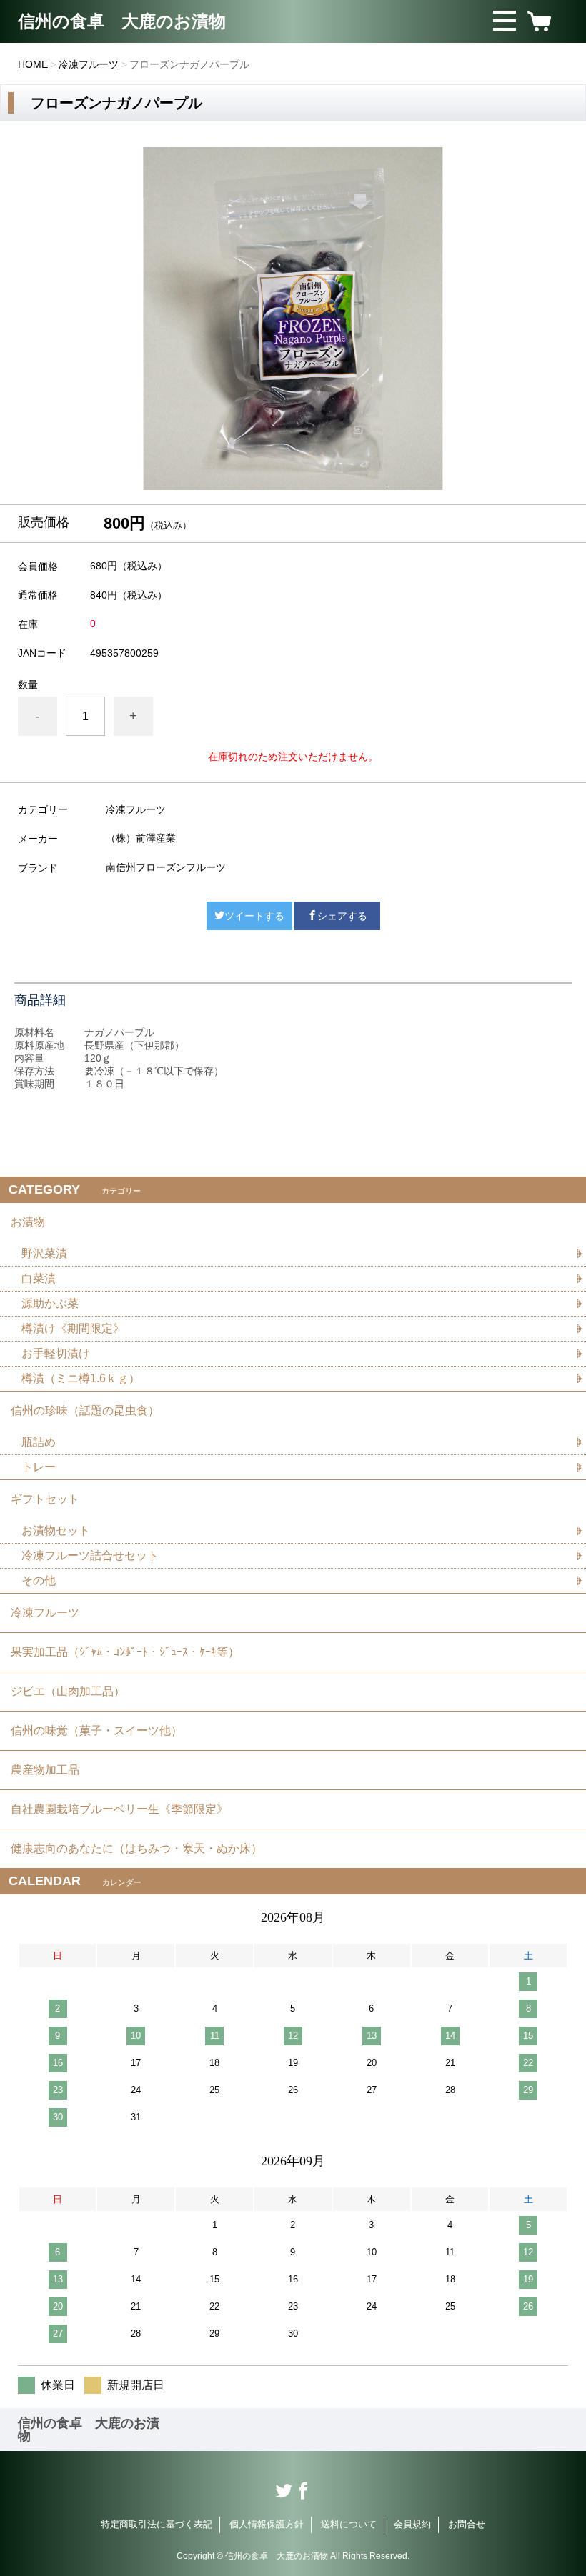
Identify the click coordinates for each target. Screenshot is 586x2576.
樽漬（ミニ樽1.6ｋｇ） (81, 1378)
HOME (33, 64)
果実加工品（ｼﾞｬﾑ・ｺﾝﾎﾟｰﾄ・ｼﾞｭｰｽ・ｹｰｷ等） (125, 1652)
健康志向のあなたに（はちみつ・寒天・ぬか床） (136, 1848)
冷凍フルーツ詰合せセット (90, 1556)
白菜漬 (39, 1278)
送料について (349, 2524)
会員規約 (412, 2524)
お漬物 (28, 1222)
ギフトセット (45, 1499)
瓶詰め (39, 1442)
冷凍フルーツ (89, 64)
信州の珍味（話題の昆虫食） (85, 1411)
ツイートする (254, 916)
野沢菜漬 (44, 1253)
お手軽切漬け (56, 1353)
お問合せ (467, 2524)
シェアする (342, 916)
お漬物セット (56, 1531)
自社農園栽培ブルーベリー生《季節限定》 (119, 1809)
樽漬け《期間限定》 (73, 1328)
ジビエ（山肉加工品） (68, 1691)
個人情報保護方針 (267, 2524)
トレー (39, 1467)
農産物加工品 (45, 1770)
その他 (39, 1581)
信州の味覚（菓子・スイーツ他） (96, 1731)
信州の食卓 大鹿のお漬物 (122, 21)
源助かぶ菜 (50, 1303)
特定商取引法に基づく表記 (157, 2524)
